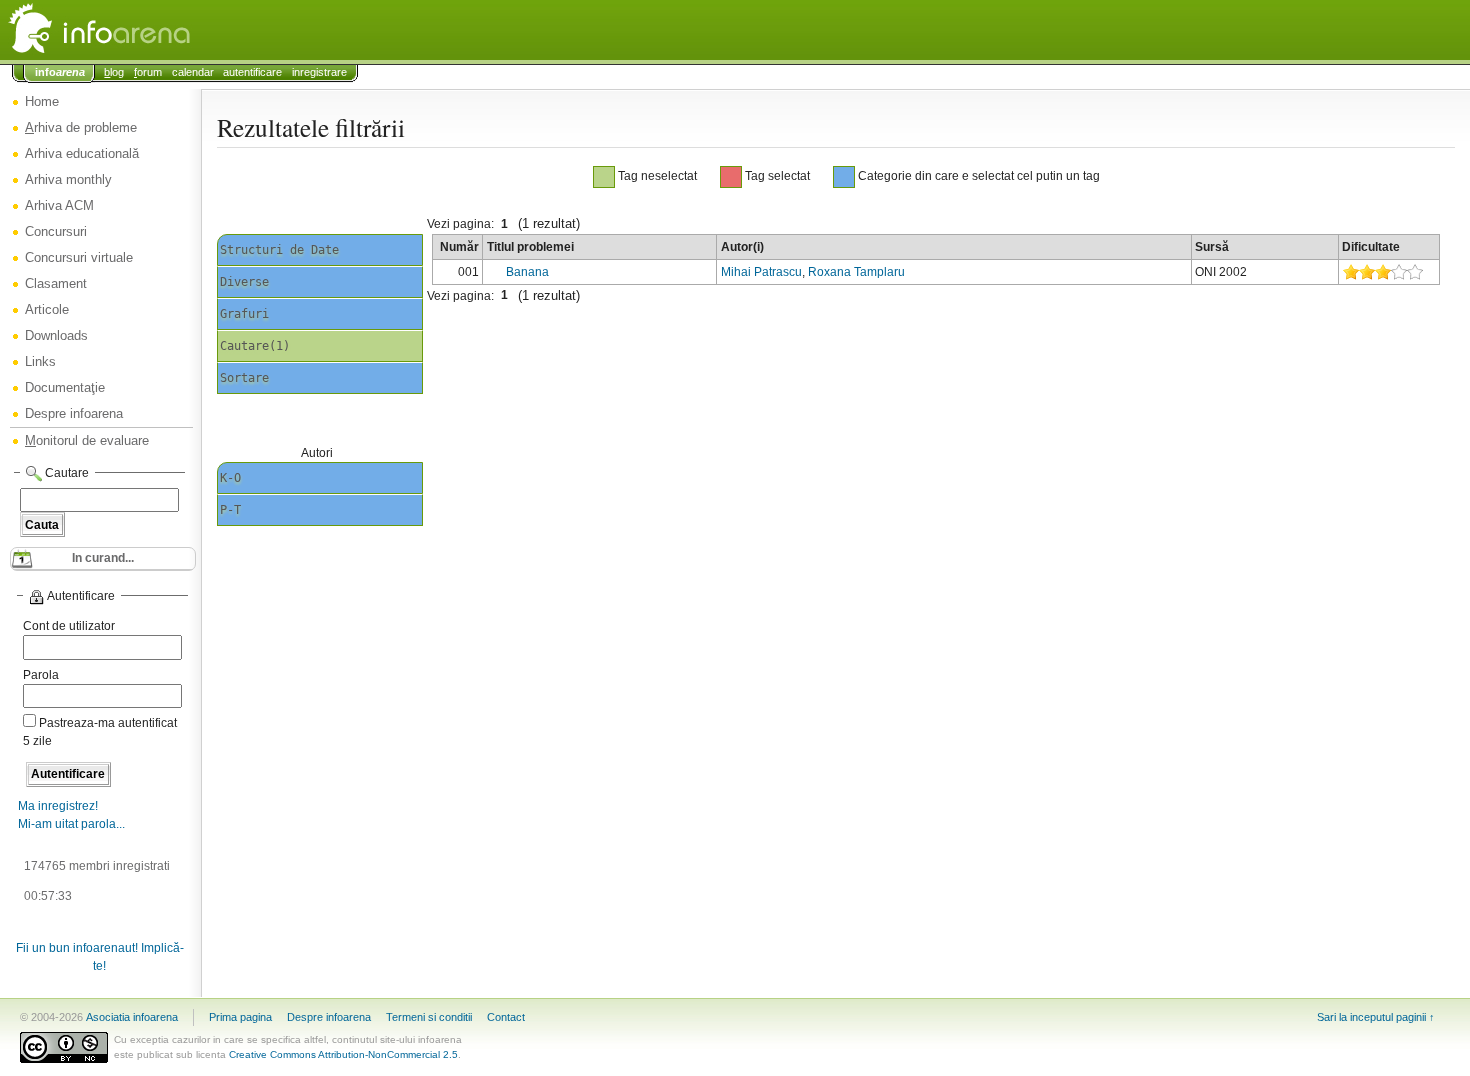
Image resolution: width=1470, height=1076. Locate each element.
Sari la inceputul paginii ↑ (1376, 1017)
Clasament (56, 283)
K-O (230, 478)
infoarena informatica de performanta (150, 30)
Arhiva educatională (82, 153)
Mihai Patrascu (761, 272)
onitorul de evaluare (87, 440)
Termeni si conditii (429, 1017)
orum (148, 72)
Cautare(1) (255, 346)
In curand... (103, 558)
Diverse (244, 282)
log (114, 72)
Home (42, 101)
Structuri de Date (279, 250)
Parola (41, 675)
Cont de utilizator (69, 626)
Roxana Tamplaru (856, 272)
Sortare (244, 378)
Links (40, 361)
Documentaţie (65, 387)
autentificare (252, 72)
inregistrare (319, 72)
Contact (506, 1017)
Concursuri (56, 231)
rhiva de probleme (81, 127)
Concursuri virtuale (79, 257)
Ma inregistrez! (58, 806)
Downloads (56, 335)
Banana (527, 272)
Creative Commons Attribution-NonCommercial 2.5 (343, 1054)
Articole (47, 309)
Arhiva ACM (59, 205)
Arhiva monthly (68, 179)
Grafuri (244, 314)
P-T (230, 510)
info (60, 72)
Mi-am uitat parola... (71, 824)
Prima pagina (240, 1017)
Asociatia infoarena (132, 1017)
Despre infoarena (74, 413)
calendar (193, 72)
